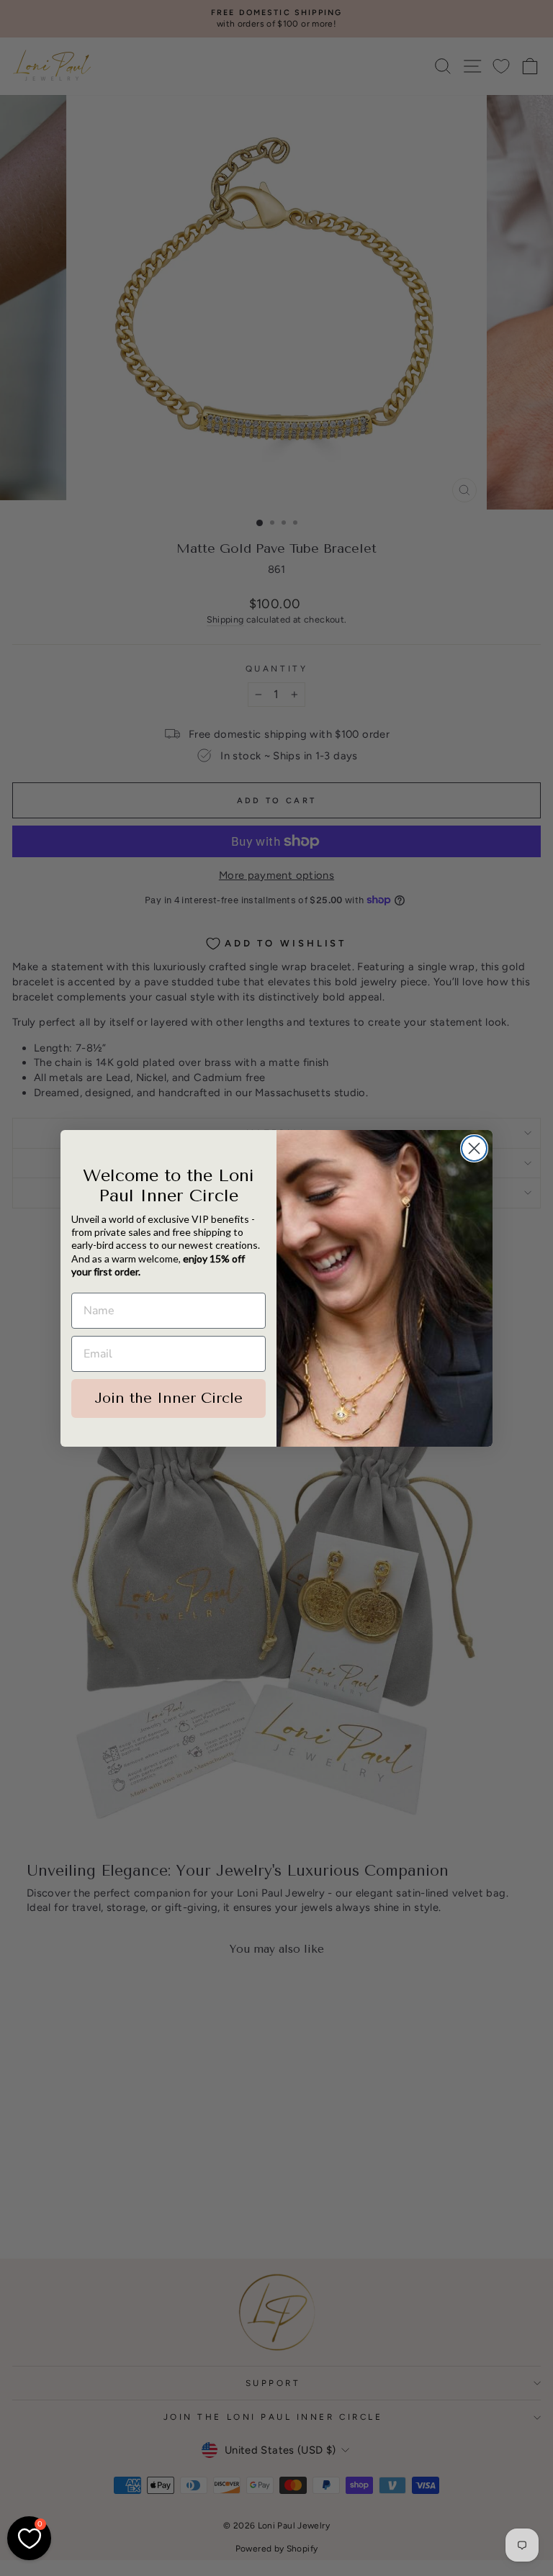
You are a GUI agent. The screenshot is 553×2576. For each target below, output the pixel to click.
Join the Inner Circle (168, 1398)
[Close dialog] (474, 1148)
